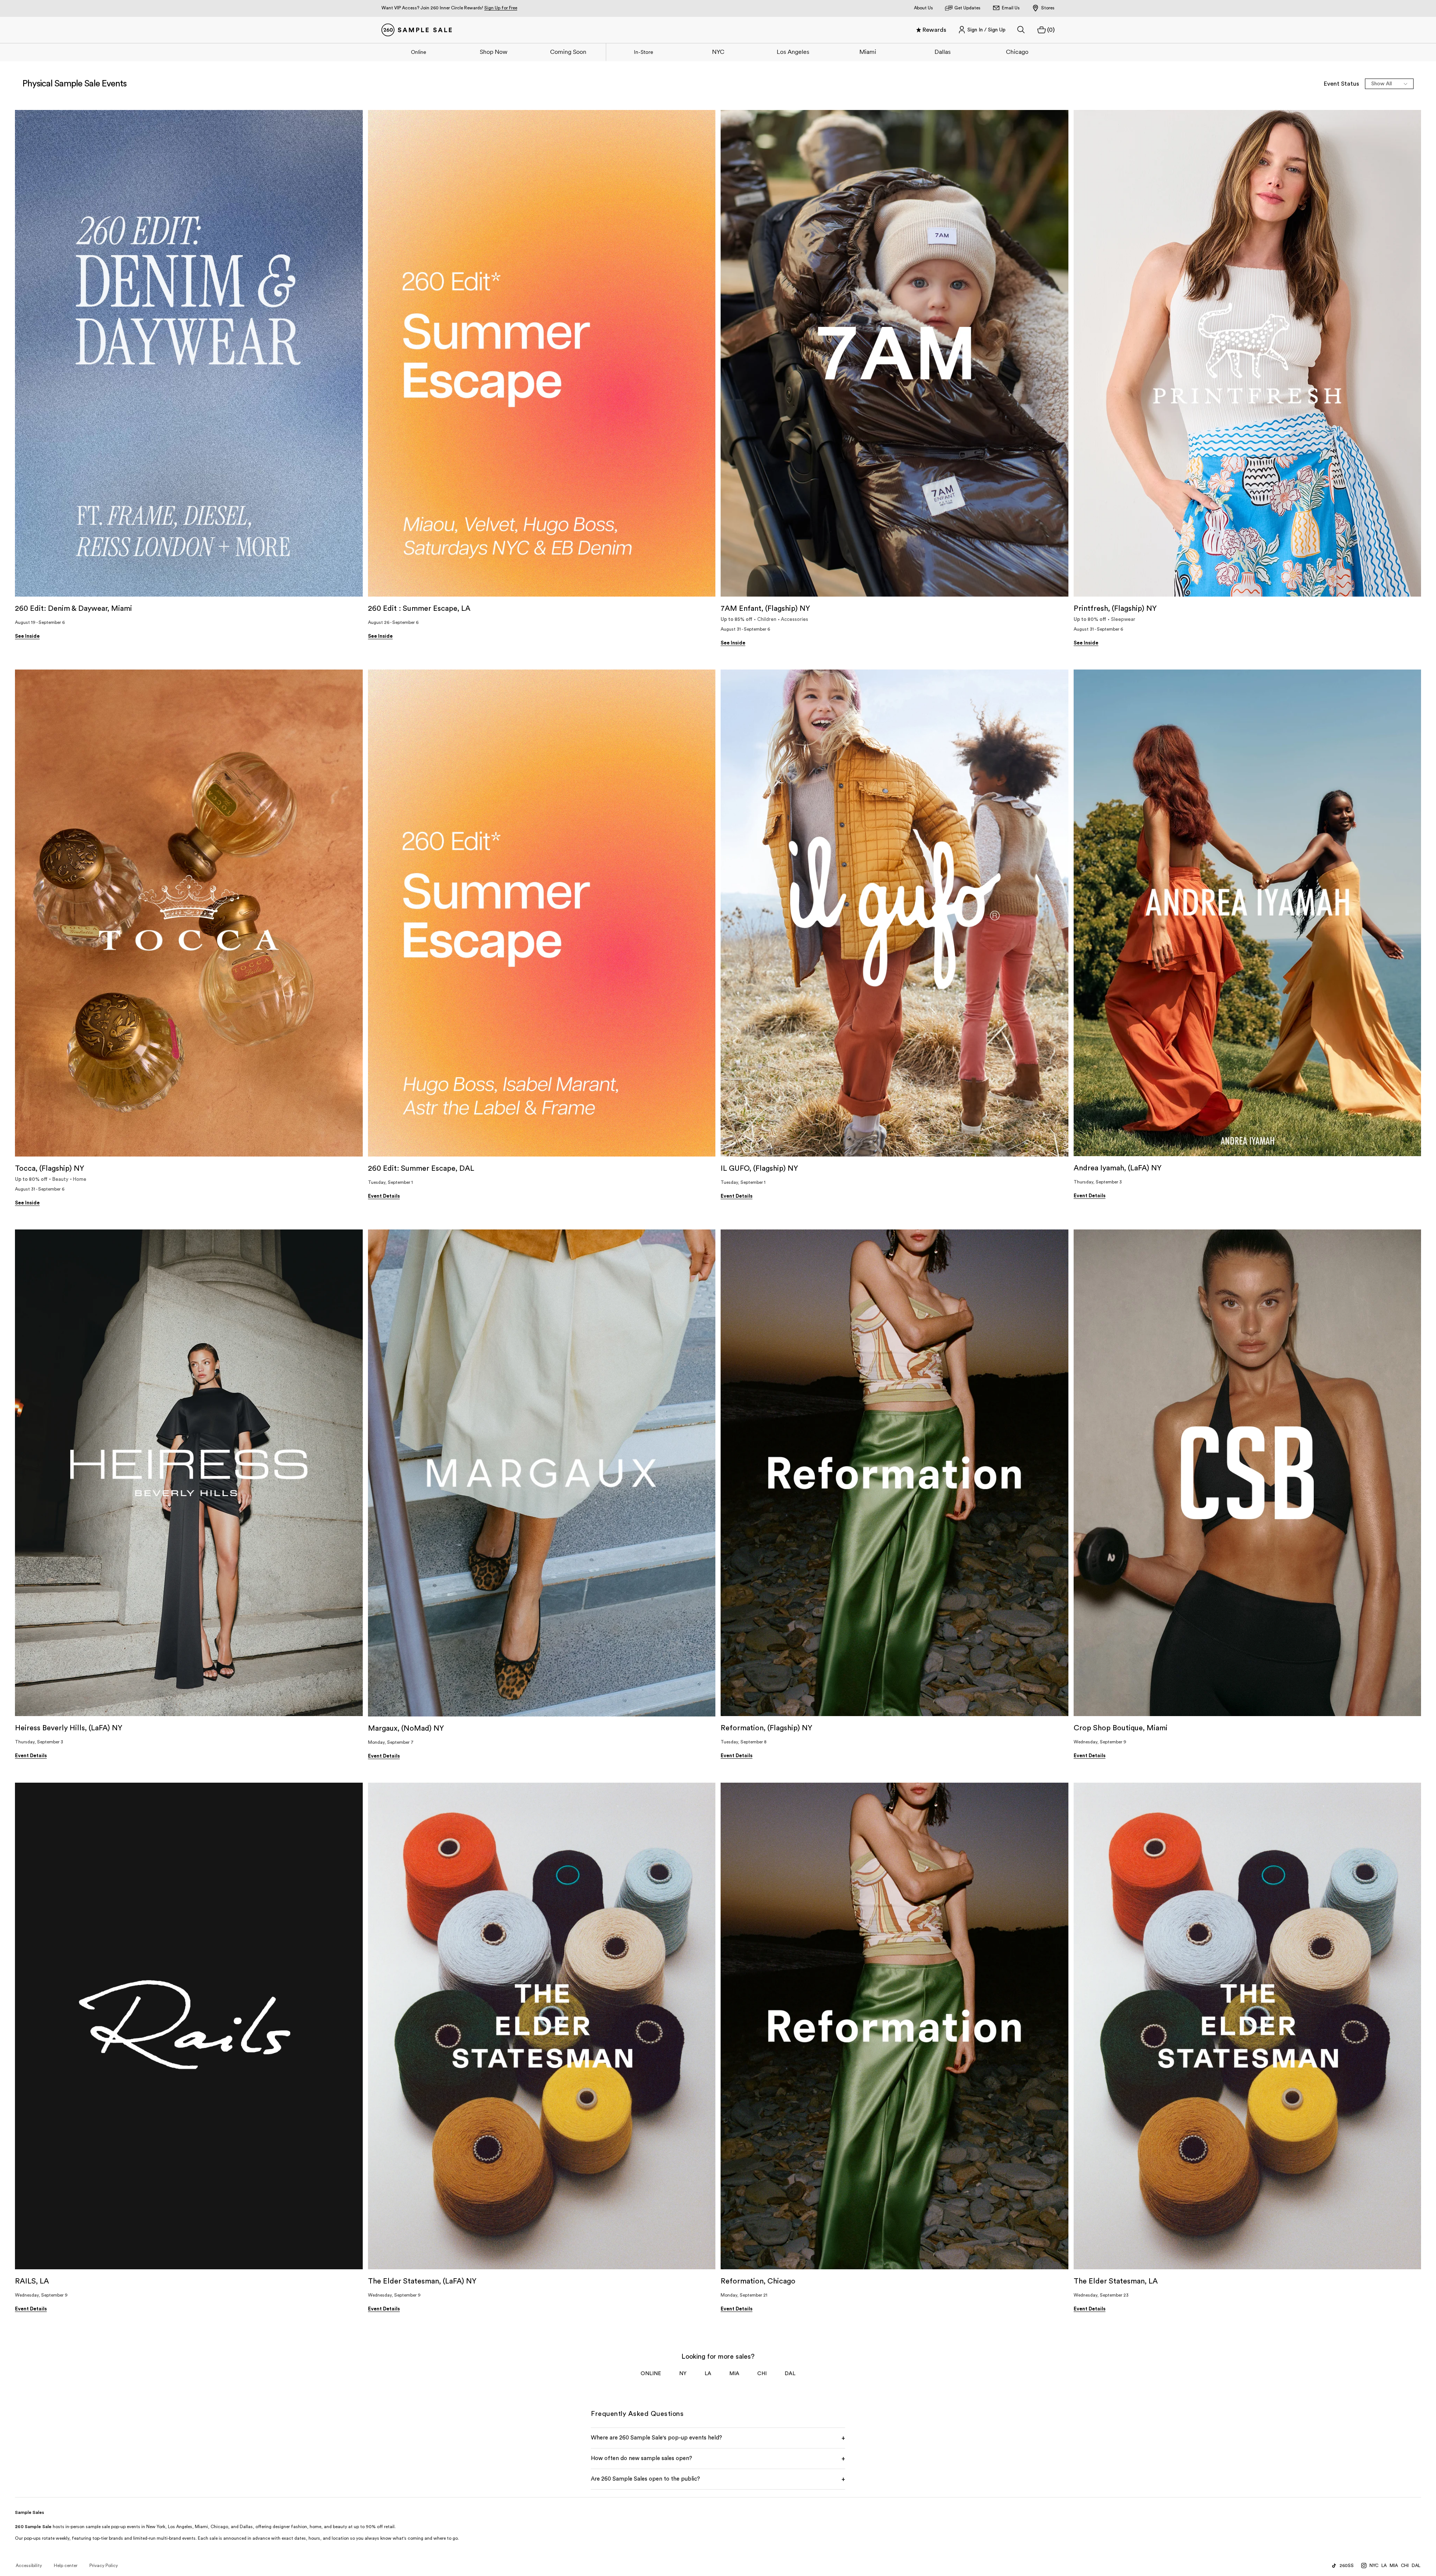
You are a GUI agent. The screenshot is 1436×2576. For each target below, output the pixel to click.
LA (708, 2374)
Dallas (943, 52)
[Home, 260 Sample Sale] (417, 30)
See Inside (27, 636)
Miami (868, 52)
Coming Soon (568, 52)
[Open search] (1021, 30)
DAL (790, 2374)
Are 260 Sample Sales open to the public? (718, 2479)
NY (683, 2374)
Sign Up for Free (501, 8)
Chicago (1017, 52)
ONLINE (651, 2374)
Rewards (934, 30)
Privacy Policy (104, 2566)
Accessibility (29, 2566)
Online (419, 52)
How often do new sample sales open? (718, 2459)
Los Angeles (793, 52)
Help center (66, 2566)
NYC (718, 52)
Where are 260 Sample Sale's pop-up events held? (718, 2438)
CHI (762, 2374)
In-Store (644, 52)
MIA (734, 2374)
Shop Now (494, 52)
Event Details (384, 1196)
